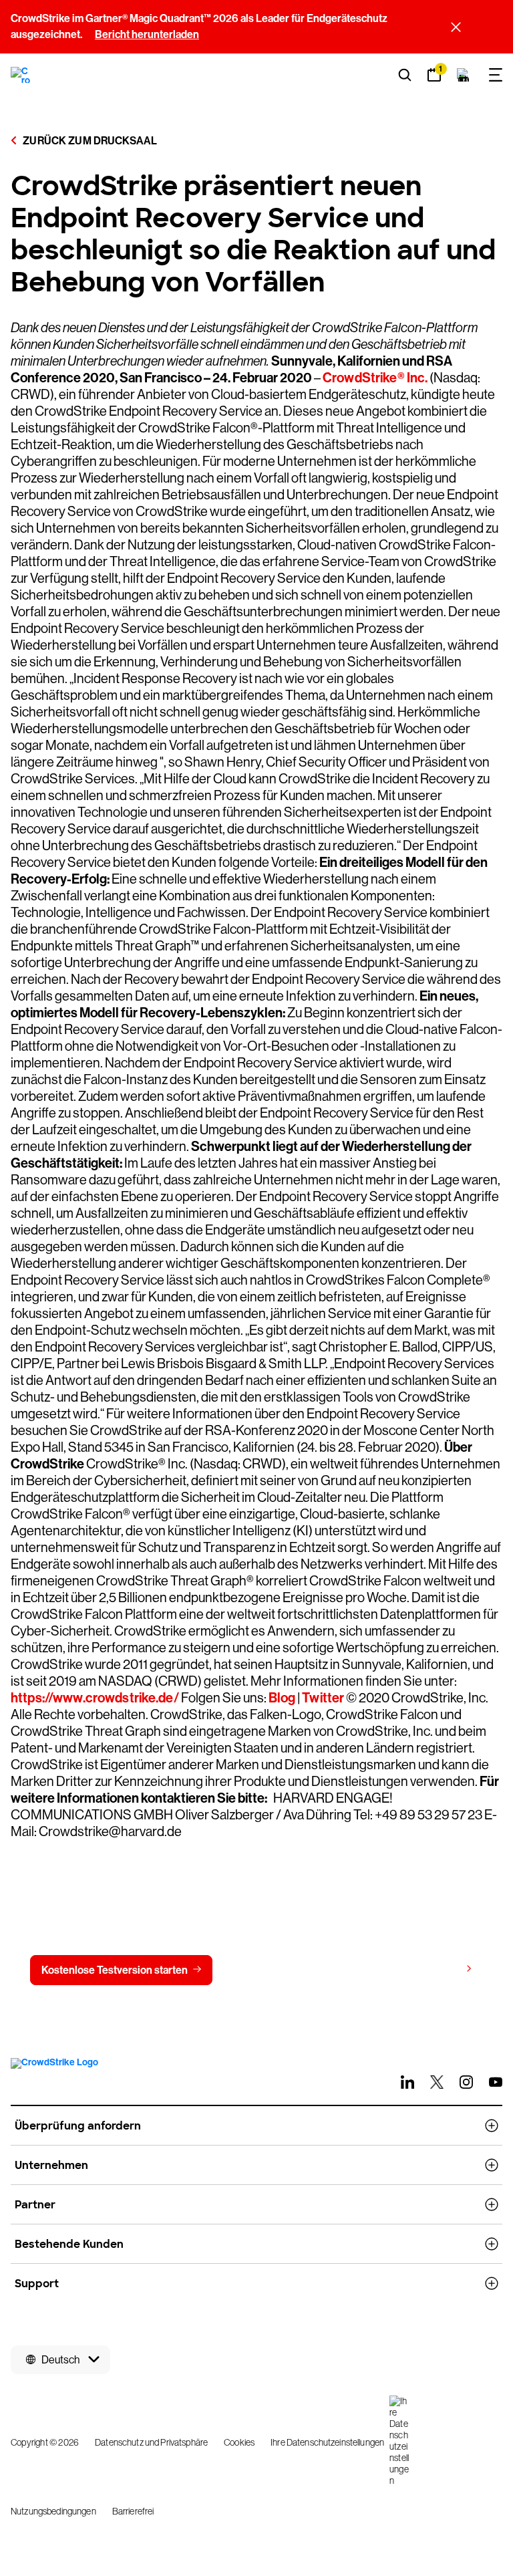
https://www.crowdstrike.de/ (95, 1698)
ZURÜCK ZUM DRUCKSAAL (89, 141)
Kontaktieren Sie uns (289, 1970)
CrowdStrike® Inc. (375, 378)
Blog (282, 1698)
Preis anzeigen (424, 1969)
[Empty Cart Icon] (464, 75)
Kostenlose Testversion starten (115, 1970)
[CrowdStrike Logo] (21, 75)
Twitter (323, 1698)
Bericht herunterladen (147, 34)
